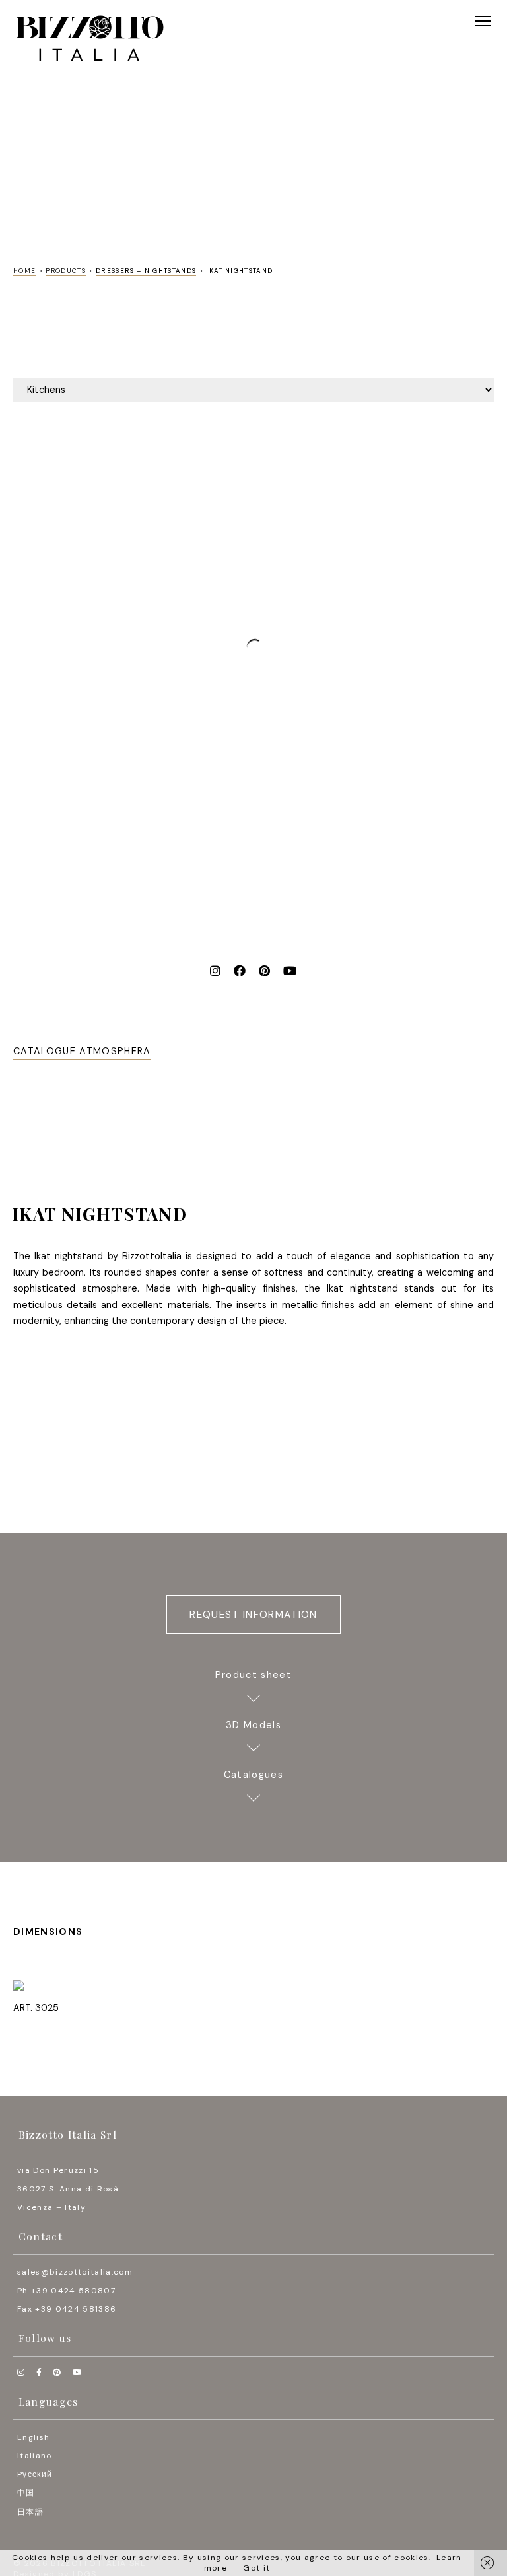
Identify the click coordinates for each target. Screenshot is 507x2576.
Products (66, 271)
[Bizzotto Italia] (89, 39)
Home (24, 271)
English (33, 2437)
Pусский (35, 2474)
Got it (256, 2568)
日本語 (30, 2512)
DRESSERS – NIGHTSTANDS (146, 271)
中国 (26, 2493)
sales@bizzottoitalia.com (75, 2272)
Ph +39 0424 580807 (66, 2291)
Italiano (35, 2456)
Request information (253, 1615)
